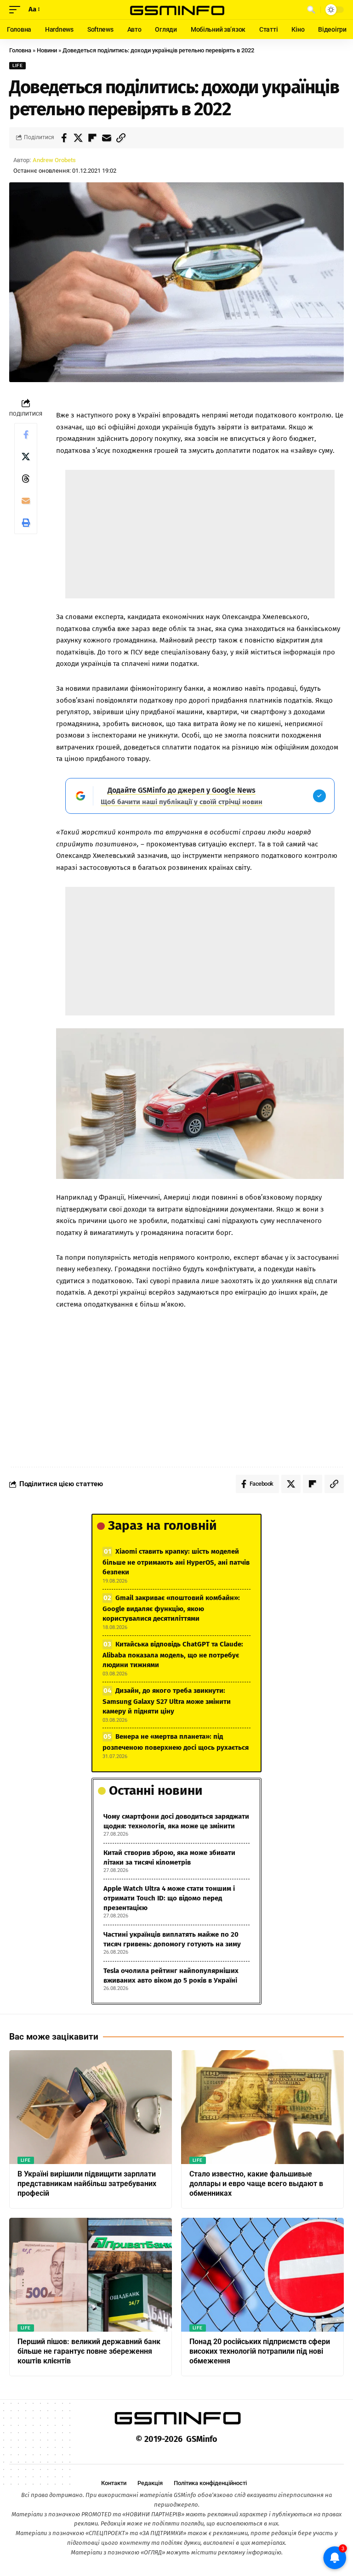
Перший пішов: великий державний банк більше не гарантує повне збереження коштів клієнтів (89, 2351)
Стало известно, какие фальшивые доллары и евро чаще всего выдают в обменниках (256, 2184)
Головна (20, 50)
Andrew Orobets (54, 160)
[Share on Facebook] (64, 138)
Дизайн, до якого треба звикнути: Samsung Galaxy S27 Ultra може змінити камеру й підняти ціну (167, 1701)
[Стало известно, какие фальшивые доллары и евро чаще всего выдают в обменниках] (262, 2107)
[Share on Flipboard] (92, 138)
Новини (47, 50)
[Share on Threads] (26, 479)
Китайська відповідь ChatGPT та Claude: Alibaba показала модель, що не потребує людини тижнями (173, 1654)
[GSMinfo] (176, 10)
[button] (17, 10)
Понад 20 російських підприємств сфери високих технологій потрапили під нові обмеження (260, 2351)
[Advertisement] (200, 534)
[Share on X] (78, 138)
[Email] (107, 138)
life (17, 65)
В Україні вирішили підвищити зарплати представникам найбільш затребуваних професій (87, 2184)
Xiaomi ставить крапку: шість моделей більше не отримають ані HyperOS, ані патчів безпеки (176, 1562)
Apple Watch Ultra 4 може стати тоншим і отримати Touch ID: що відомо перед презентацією (169, 1898)
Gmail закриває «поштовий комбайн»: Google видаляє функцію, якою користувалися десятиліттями (171, 1608)
